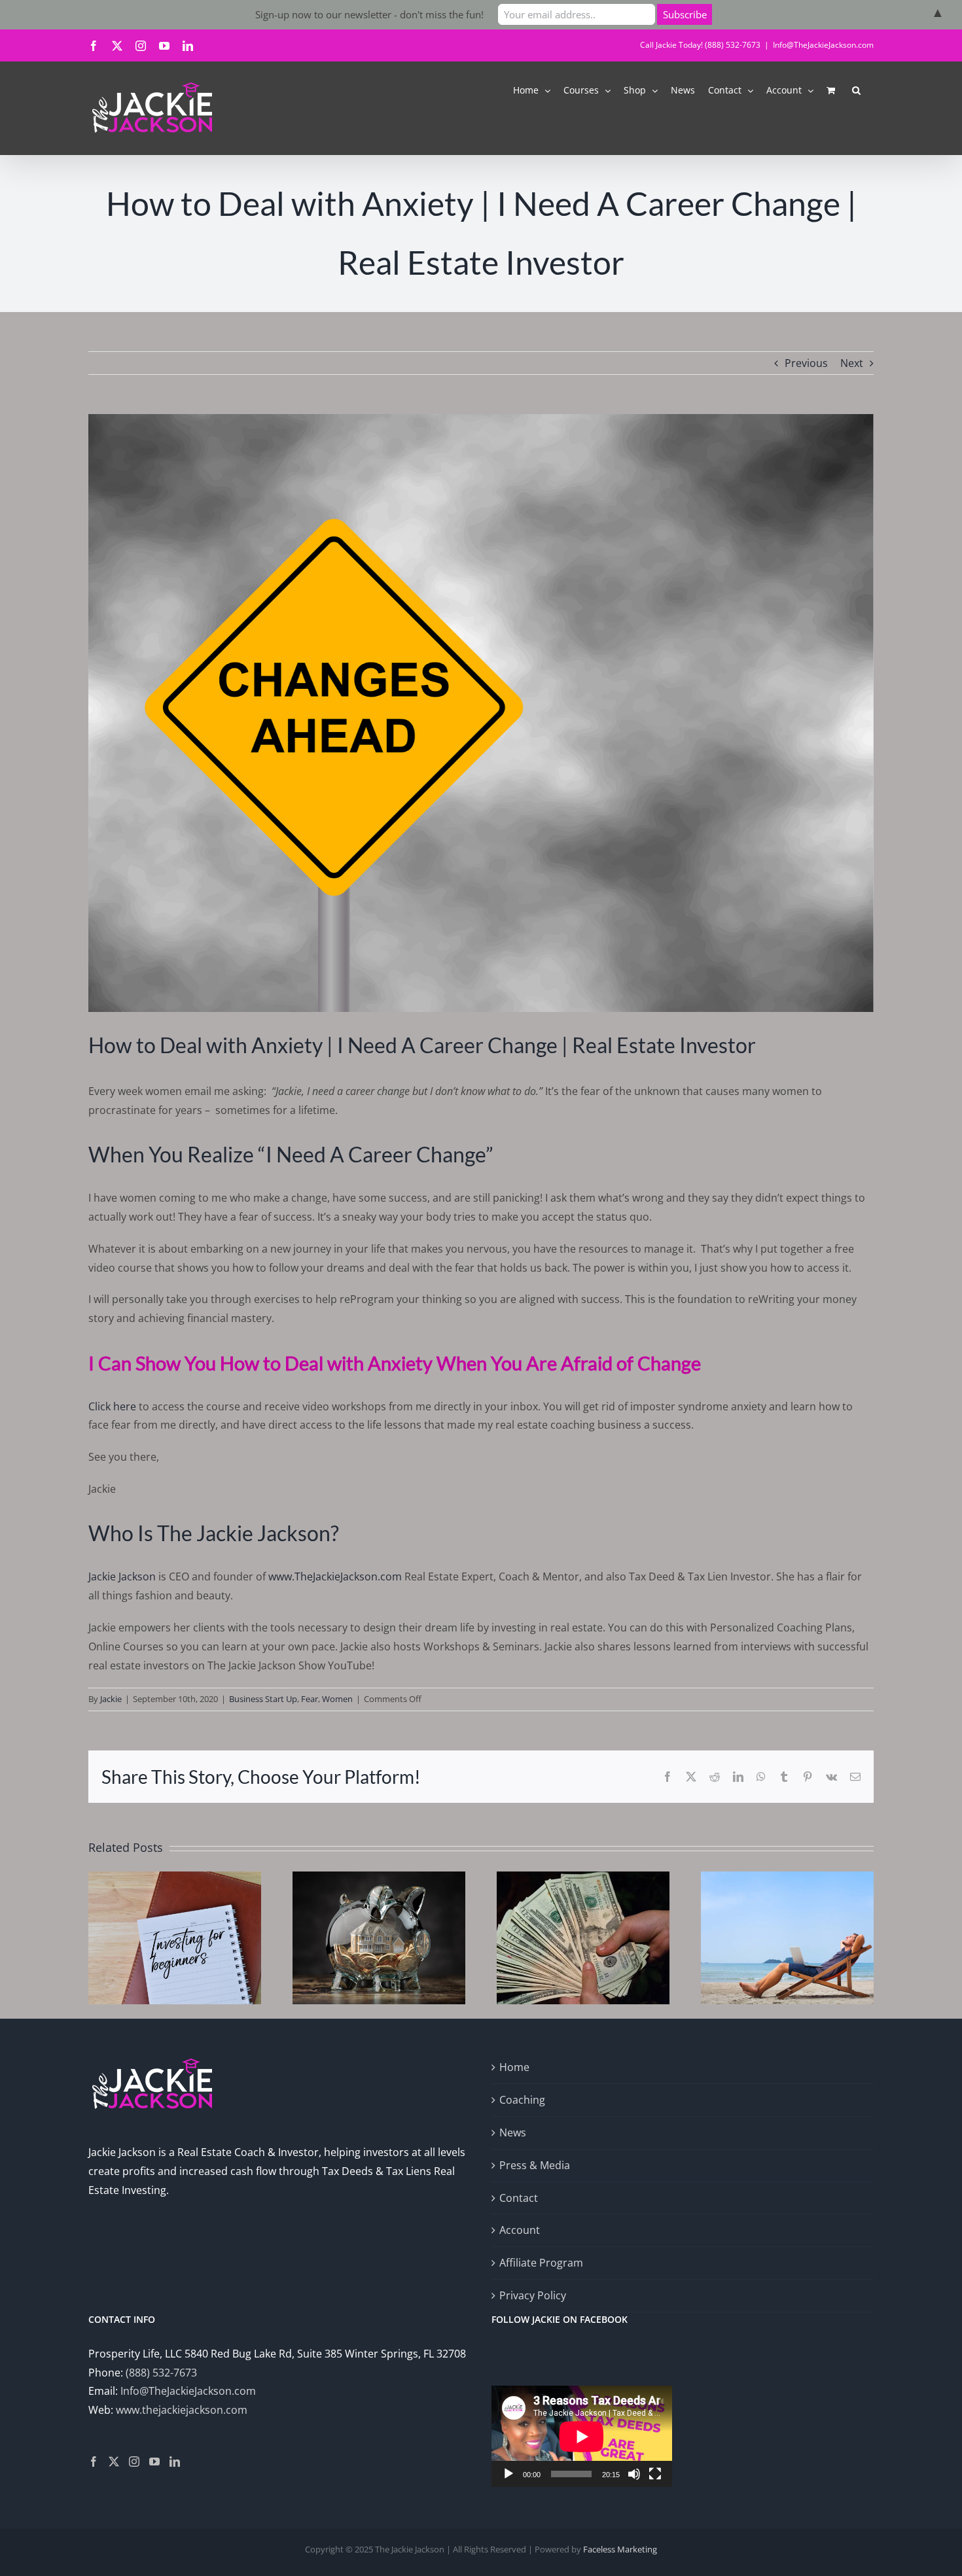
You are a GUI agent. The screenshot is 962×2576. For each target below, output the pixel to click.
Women (337, 1699)
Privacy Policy (533, 2295)
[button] (856, 89)
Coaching (522, 2100)
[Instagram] (134, 2462)
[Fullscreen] (655, 2474)
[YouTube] (154, 2462)
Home (514, 2067)
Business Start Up (263, 1699)
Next (852, 363)
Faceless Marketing (620, 2549)
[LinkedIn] (175, 2462)
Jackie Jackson (122, 1576)
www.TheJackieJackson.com (335, 1576)
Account (520, 2230)
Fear (310, 1699)
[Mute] (634, 2474)
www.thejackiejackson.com (182, 2410)
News (513, 2132)
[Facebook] (94, 2462)
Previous (806, 363)
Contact (519, 2198)
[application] (582, 2436)
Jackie (111, 1699)
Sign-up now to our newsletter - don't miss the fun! (369, 14)
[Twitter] (114, 2462)
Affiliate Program (541, 2263)
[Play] (508, 2474)
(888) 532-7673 (161, 2373)
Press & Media (535, 2165)
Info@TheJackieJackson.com (823, 45)
